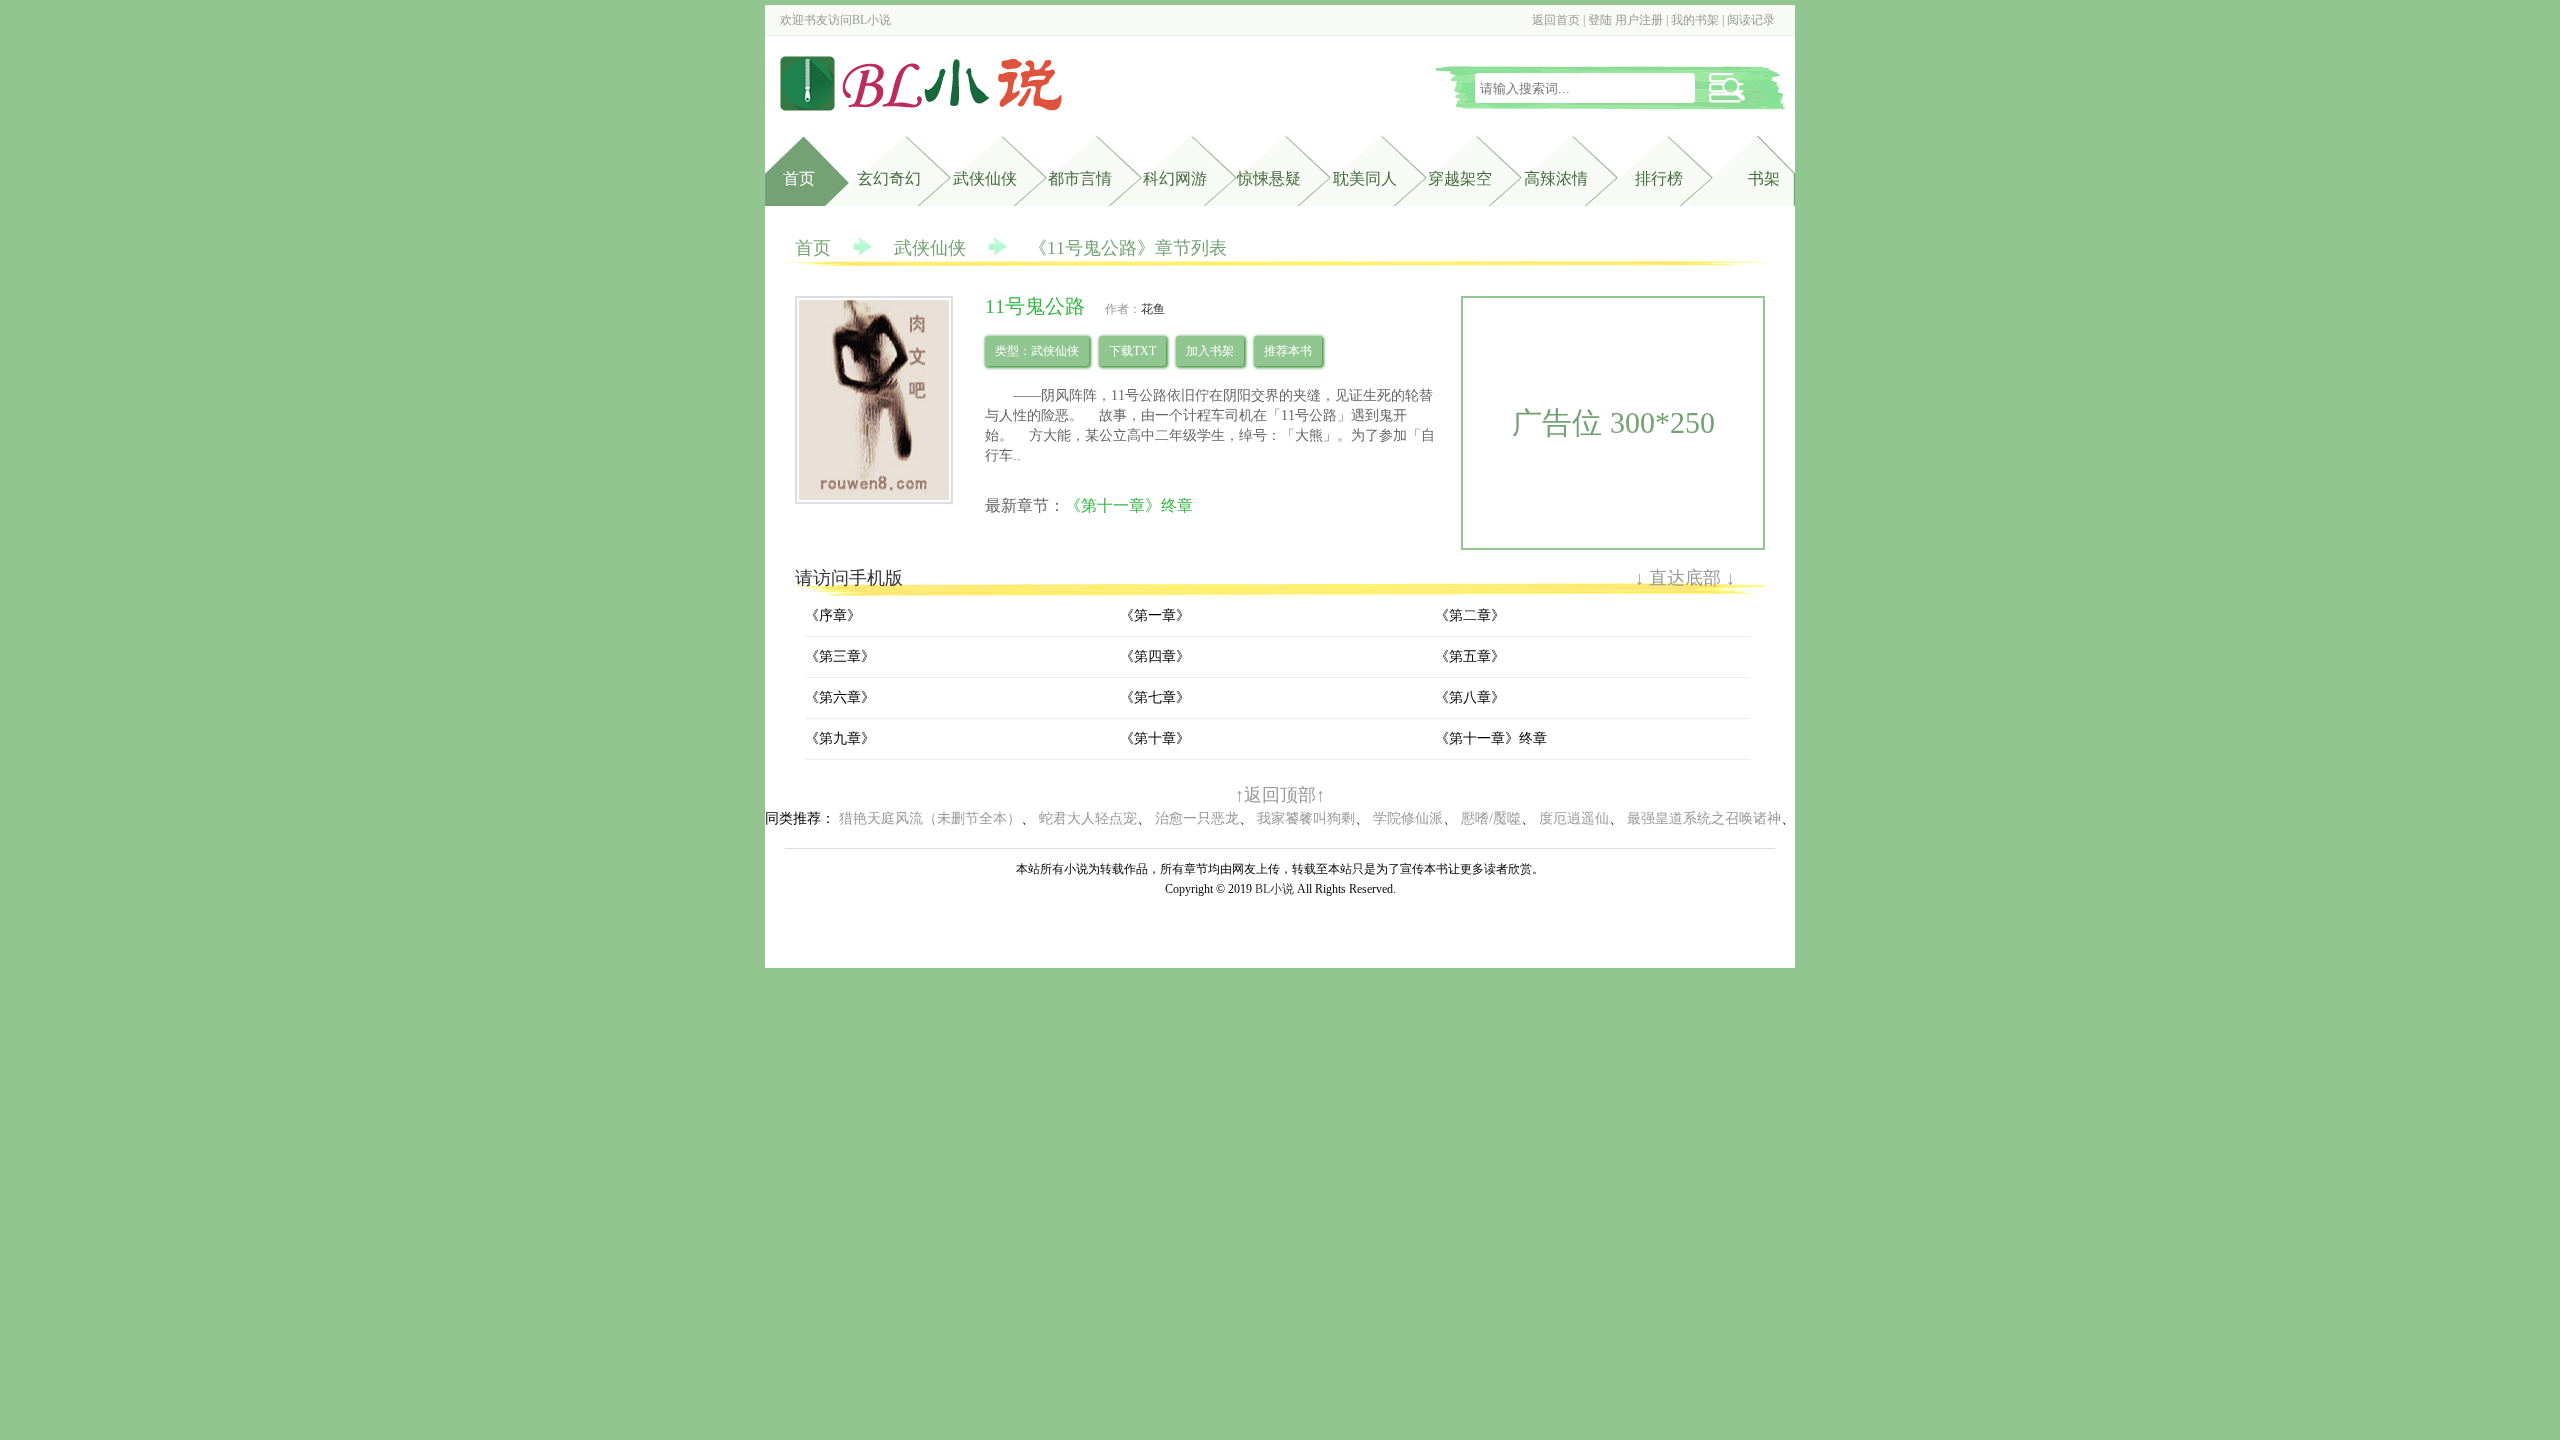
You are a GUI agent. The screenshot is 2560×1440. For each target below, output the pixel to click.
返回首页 (1556, 20)
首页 (799, 178)
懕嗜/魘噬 (1491, 818)
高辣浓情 (1556, 178)
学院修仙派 (1408, 818)
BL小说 (871, 20)
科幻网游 (1175, 178)
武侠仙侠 (985, 178)
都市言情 (1080, 178)
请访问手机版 (849, 578)
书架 (1764, 178)
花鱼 (1153, 309)
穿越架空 (1460, 178)
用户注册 (1639, 20)
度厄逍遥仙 (1574, 818)
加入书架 (1210, 351)
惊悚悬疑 (1269, 178)
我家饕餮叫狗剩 (1306, 818)
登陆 (1600, 20)
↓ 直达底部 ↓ (1685, 578)
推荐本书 (1288, 351)
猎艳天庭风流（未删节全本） (930, 818)
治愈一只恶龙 (1197, 818)
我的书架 (1695, 20)
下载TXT (1132, 351)
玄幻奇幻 (889, 178)
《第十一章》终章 (1129, 505)
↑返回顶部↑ (1280, 795)
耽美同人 (1365, 178)
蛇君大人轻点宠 (1088, 818)
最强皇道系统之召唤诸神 (1704, 818)
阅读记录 (1751, 20)
